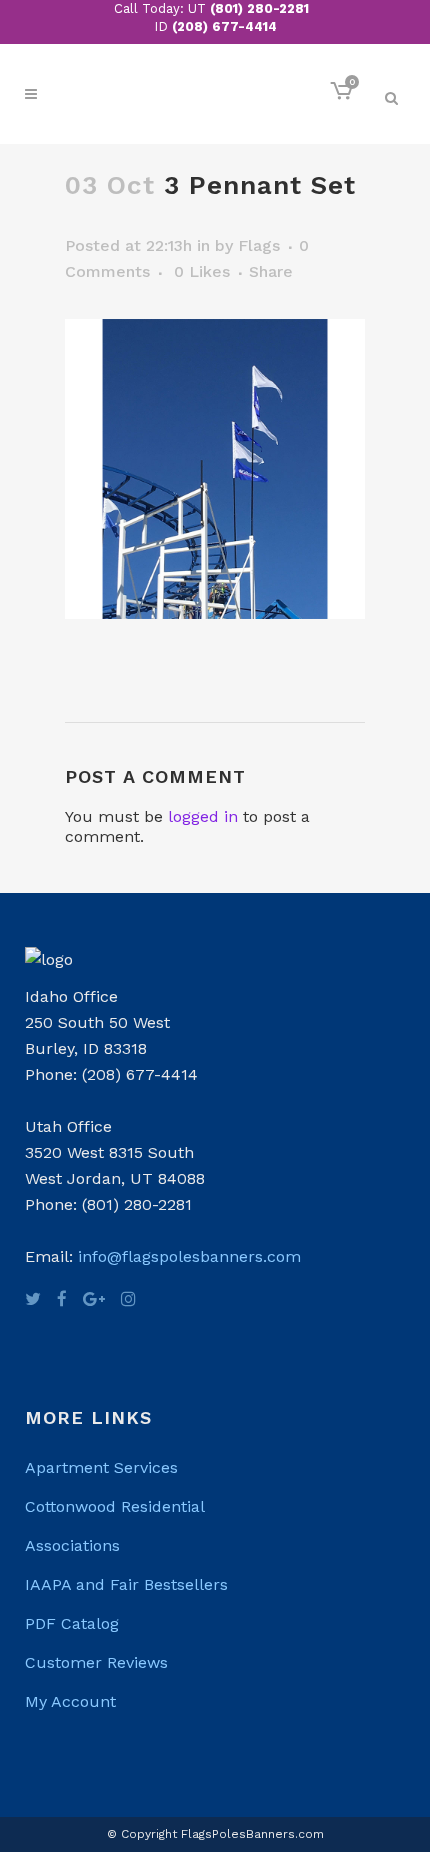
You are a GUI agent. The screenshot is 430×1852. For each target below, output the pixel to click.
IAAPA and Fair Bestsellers (126, 1584)
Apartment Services (101, 1467)
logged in (203, 816)
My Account (70, 1701)
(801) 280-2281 (259, 8)
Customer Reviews (96, 1662)
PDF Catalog (72, 1623)
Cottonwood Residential (115, 1506)
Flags (259, 245)
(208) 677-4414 (224, 26)
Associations (72, 1545)
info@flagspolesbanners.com (189, 1256)
